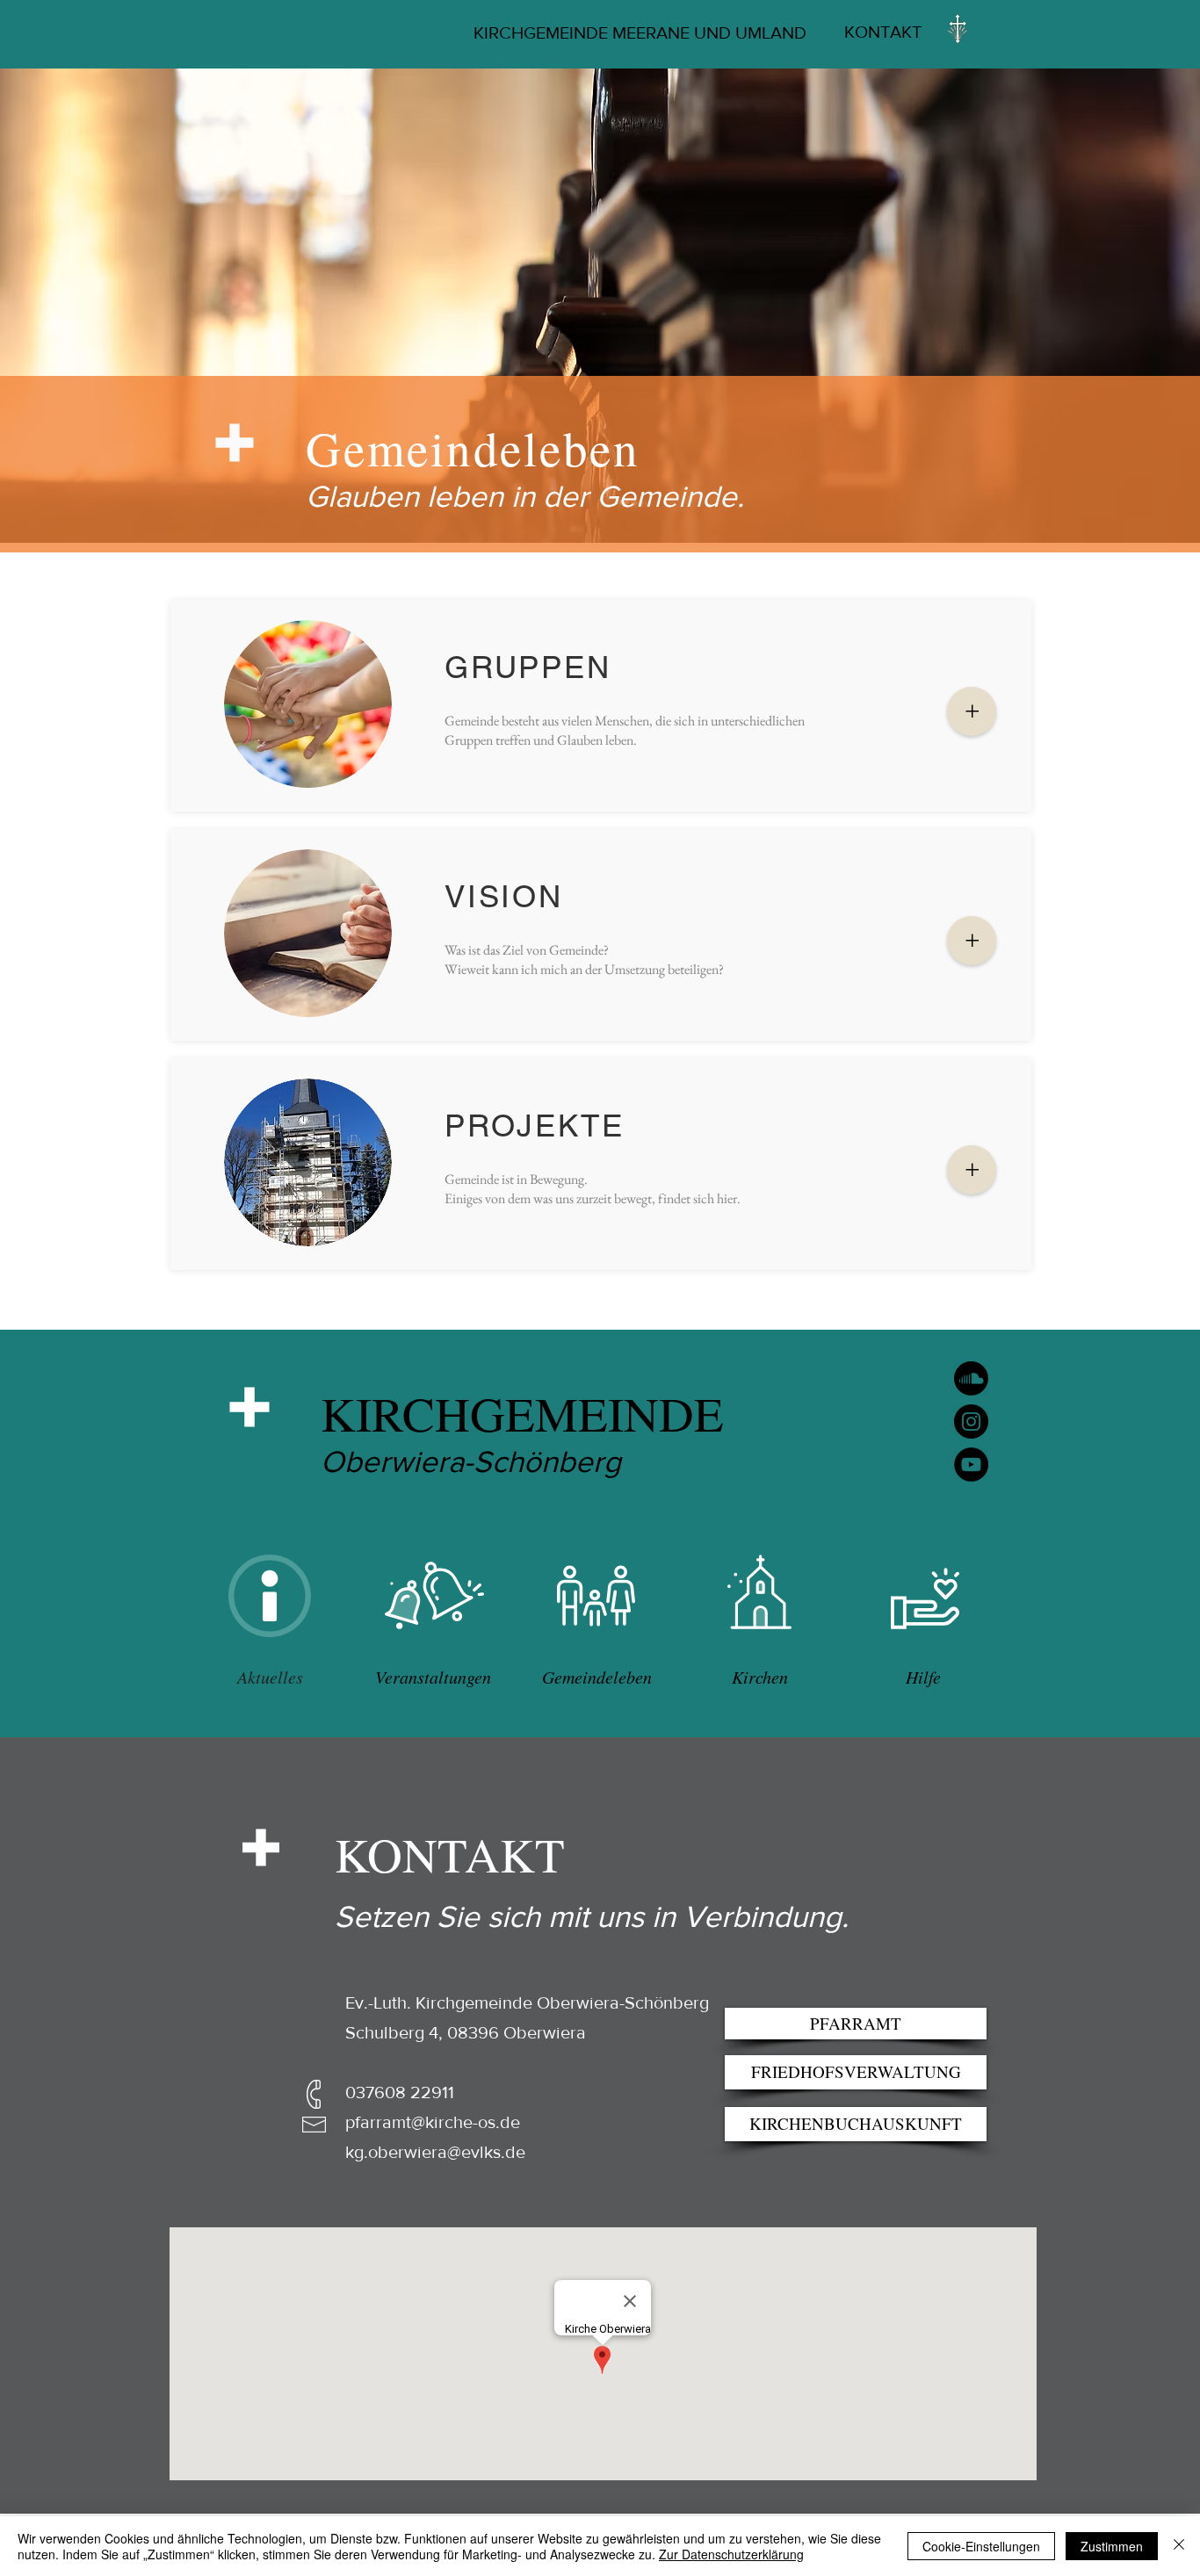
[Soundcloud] (971, 1378)
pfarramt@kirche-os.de (433, 2122)
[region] (270, 1596)
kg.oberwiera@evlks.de (435, 2152)
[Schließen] (1179, 2546)
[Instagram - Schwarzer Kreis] (971, 1421)
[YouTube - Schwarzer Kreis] (971, 1465)
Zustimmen (1112, 2546)
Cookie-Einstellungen (981, 2546)
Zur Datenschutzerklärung (731, 2554)
